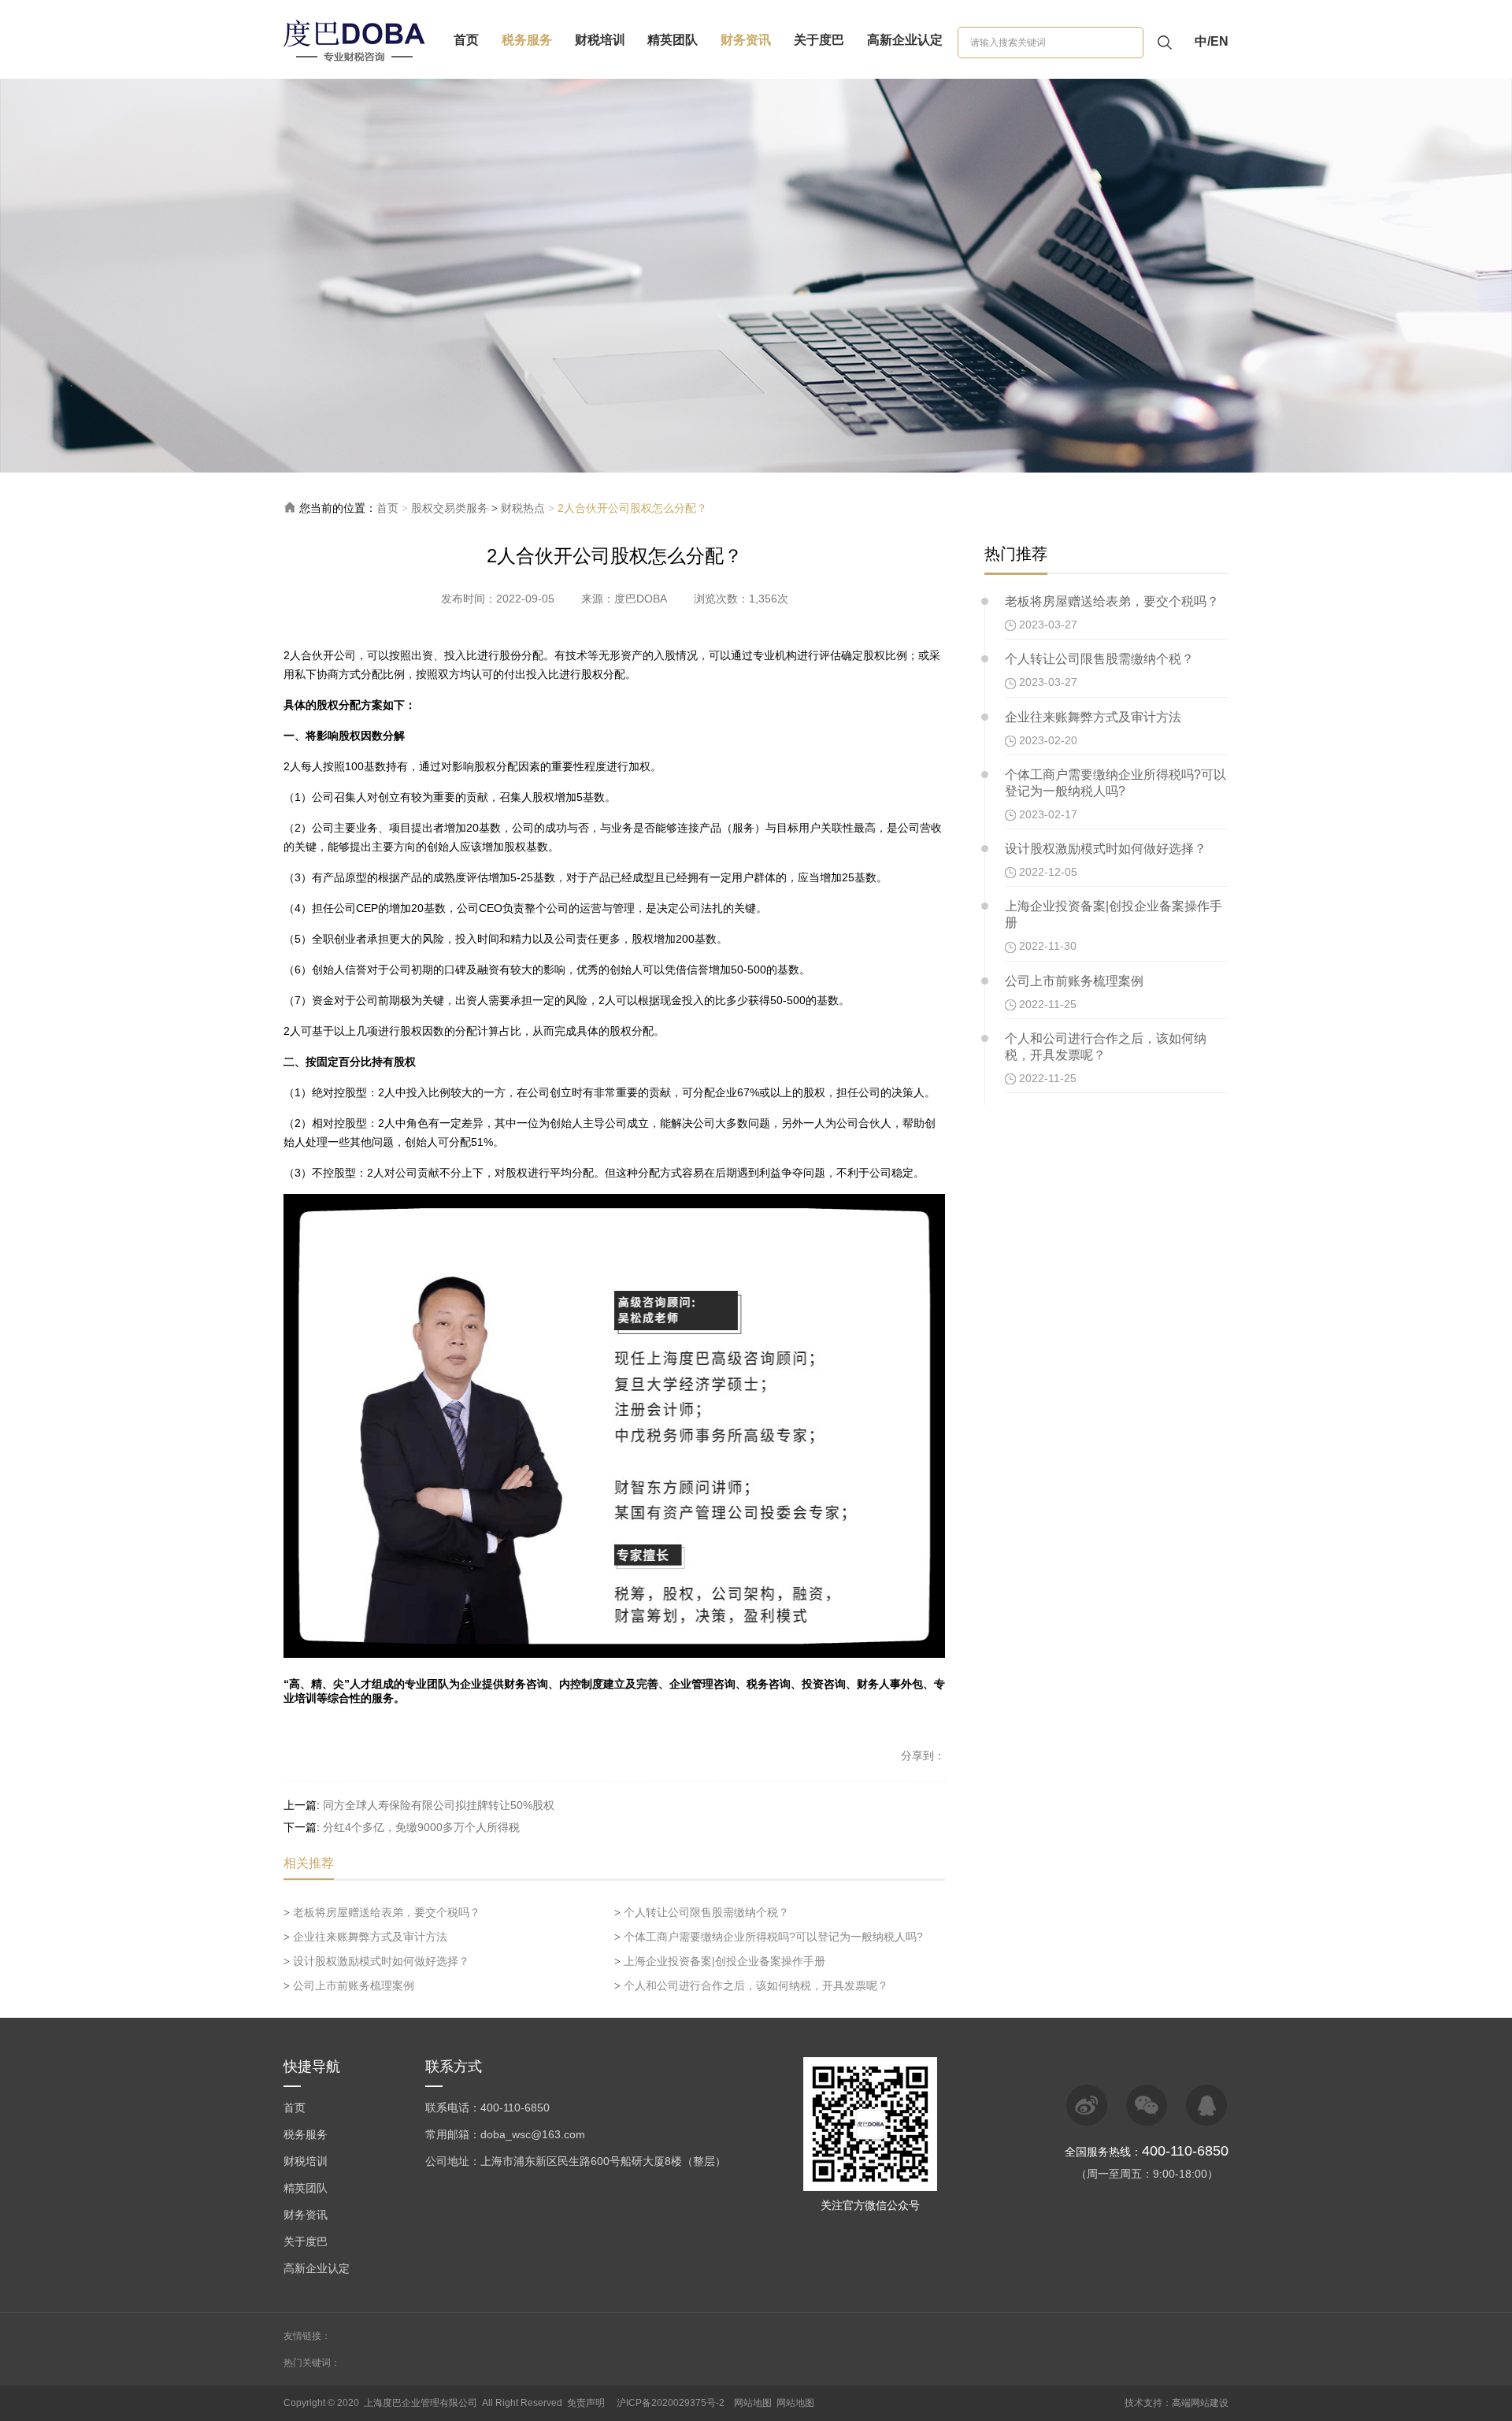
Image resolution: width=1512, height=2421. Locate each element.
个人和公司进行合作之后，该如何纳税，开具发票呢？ (751, 1985)
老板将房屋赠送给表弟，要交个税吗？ (382, 1912)
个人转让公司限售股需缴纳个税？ (702, 1912)
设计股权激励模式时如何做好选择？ (376, 1961)
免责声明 (586, 2403)
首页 (466, 40)
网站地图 (753, 2403)
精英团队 (673, 40)
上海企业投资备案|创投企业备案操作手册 (720, 1961)
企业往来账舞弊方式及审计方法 (365, 1937)
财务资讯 (746, 40)
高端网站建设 (1200, 2403)
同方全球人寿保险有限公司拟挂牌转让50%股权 (439, 1805)
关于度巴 (819, 40)
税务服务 (527, 40)
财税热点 (523, 508)
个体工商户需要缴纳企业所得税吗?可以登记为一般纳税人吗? (769, 1937)
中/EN (1212, 41)
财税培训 (600, 40)
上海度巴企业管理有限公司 (421, 2403)
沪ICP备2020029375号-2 (671, 2403)
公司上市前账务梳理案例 (349, 1985)
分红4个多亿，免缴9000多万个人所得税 (421, 1827)
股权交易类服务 (450, 508)
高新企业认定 (905, 40)
